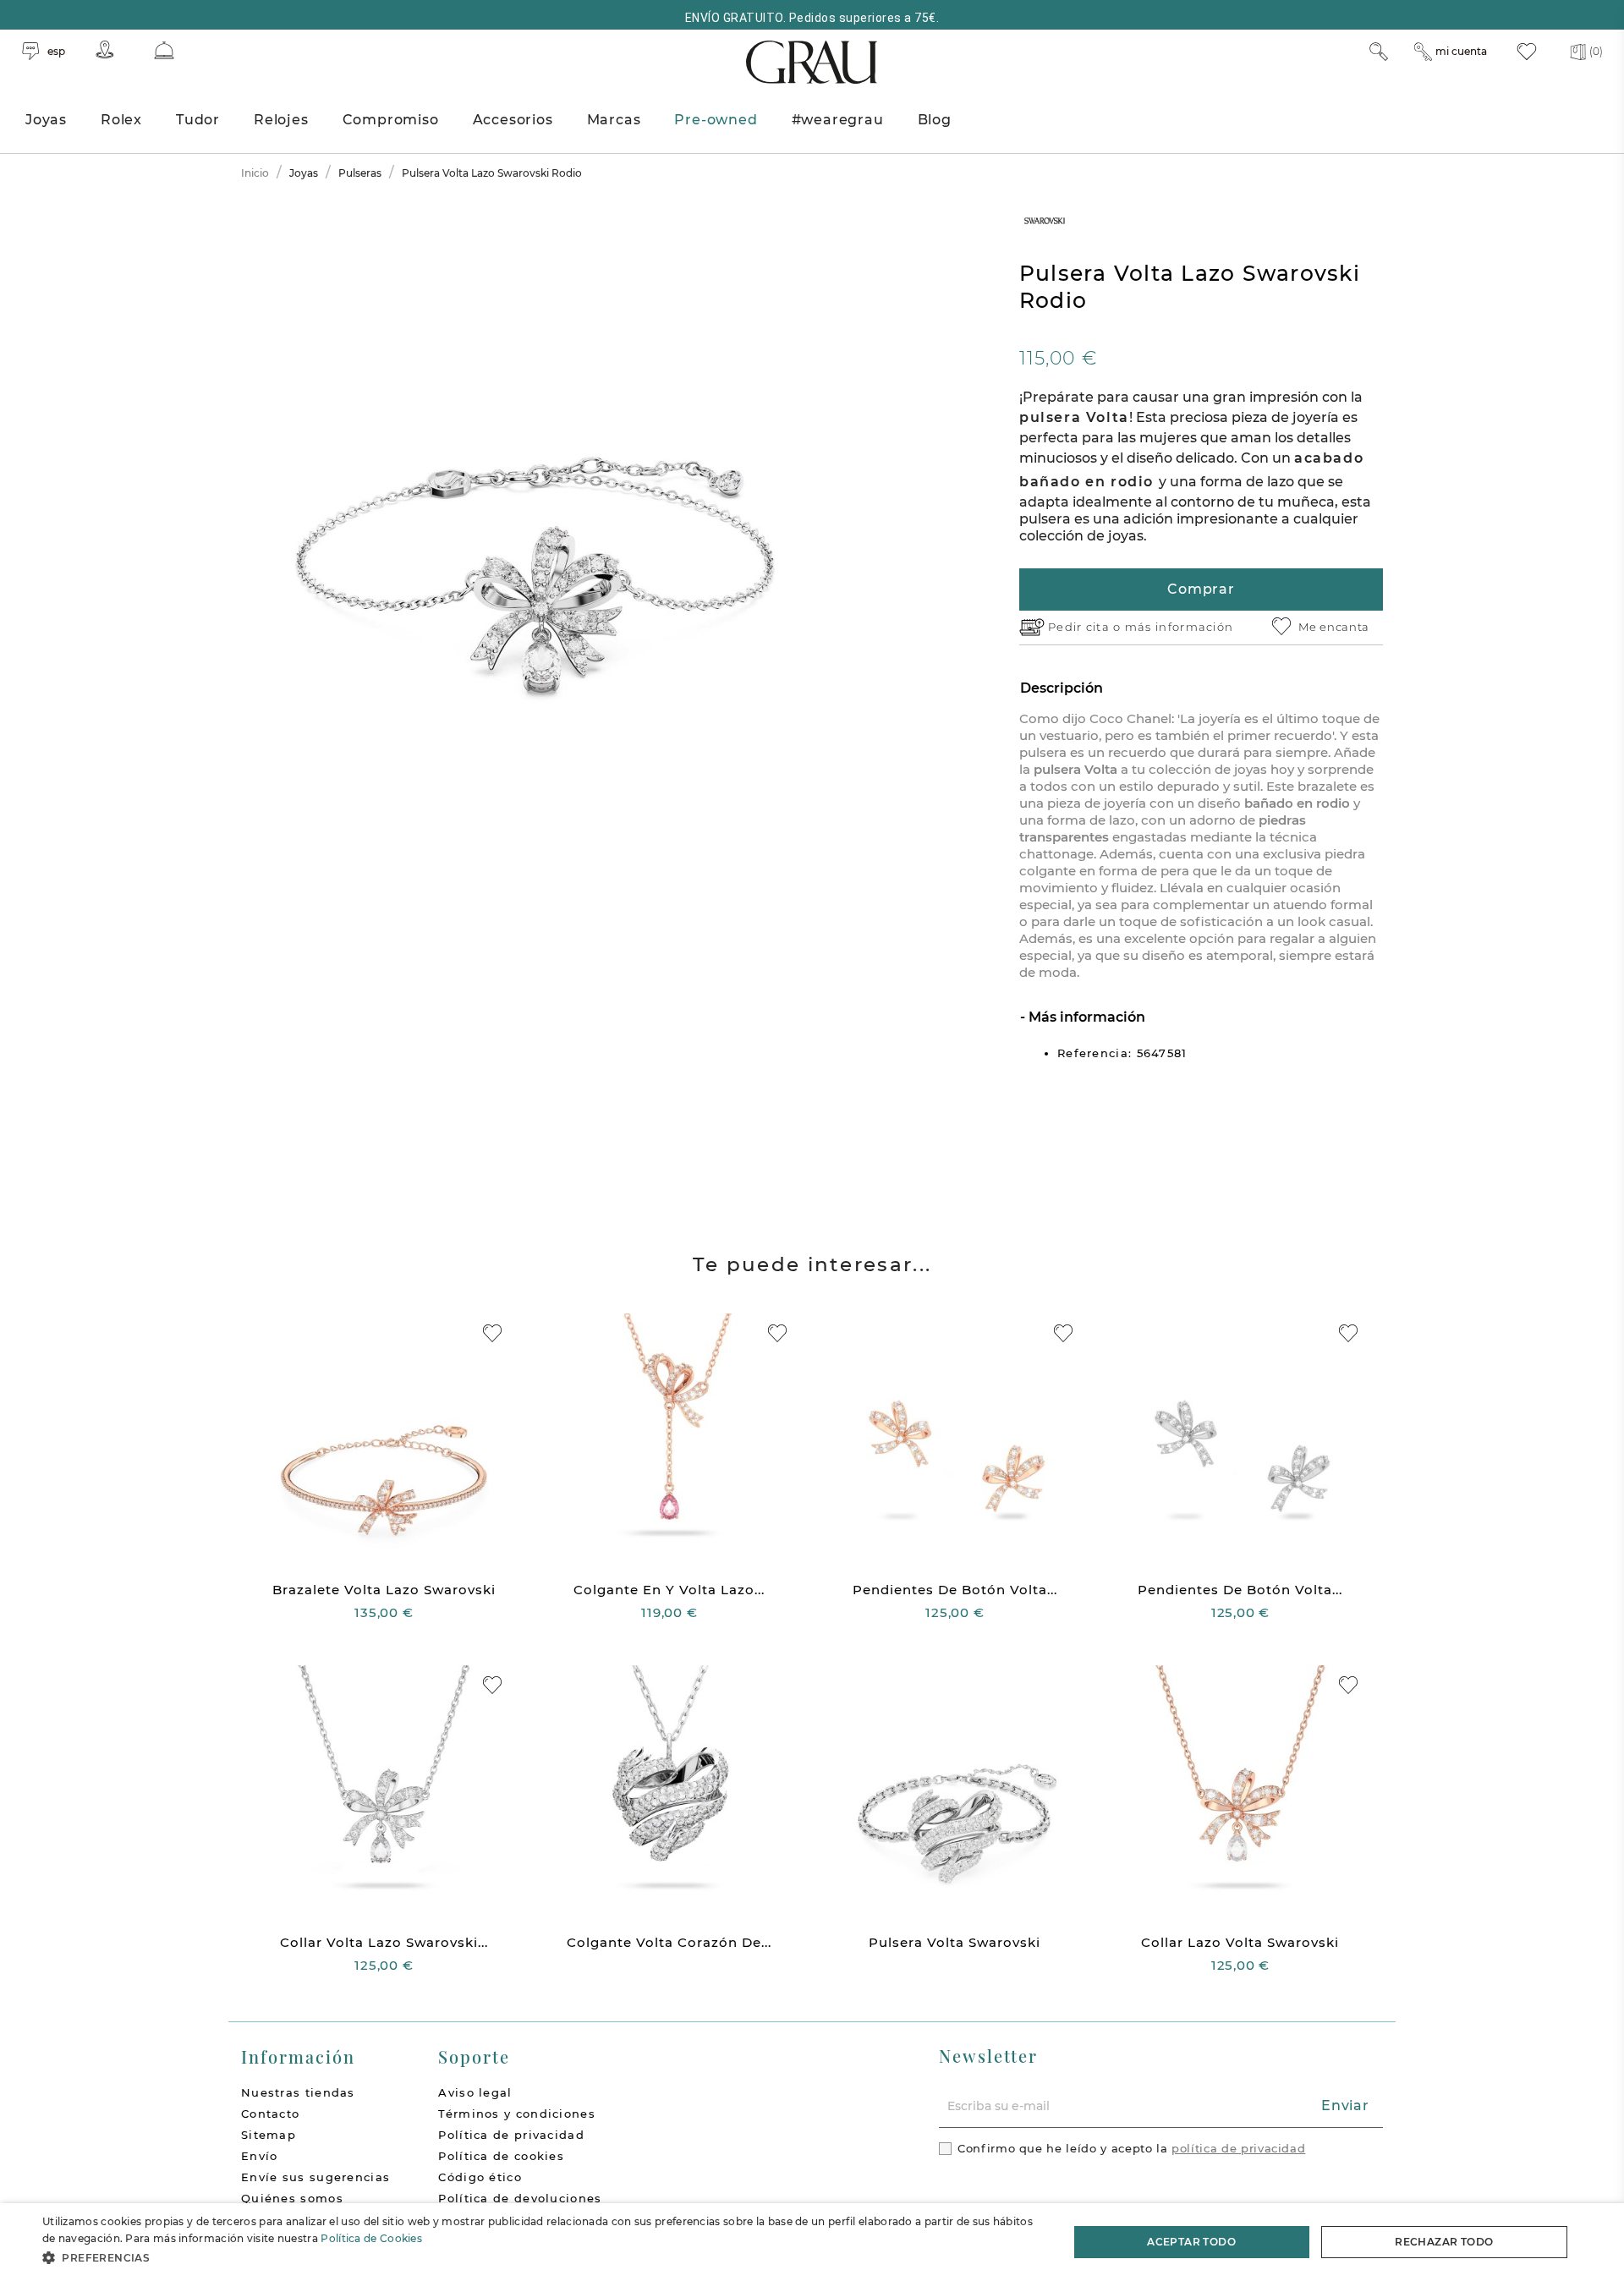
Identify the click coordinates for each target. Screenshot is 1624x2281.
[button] (540, 2258)
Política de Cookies (371, 2238)
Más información (1085, 1017)
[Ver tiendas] (105, 49)
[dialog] (812, 2242)
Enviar (1345, 2106)
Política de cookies (501, 2156)
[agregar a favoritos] (492, 1333)
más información (1180, 627)
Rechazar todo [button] (1444, 2242)
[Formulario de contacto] (164, 50)
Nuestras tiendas (298, 2092)
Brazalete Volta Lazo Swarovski (384, 1590)
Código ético (480, 2177)
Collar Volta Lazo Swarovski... (384, 1942)
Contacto (270, 2114)
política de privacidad (1238, 2148)
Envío (260, 2156)
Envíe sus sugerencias (315, 2177)
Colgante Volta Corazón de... (669, 1942)
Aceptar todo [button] (1191, 2242)
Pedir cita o (1086, 627)
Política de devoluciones (520, 2198)
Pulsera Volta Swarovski (955, 1942)
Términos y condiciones (517, 2114)
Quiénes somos (292, 2198)
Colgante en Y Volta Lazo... (669, 1590)
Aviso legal (475, 2092)
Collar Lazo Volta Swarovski (1240, 1942)
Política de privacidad (511, 2135)
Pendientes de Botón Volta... (955, 1590)
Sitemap (269, 2135)
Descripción (1062, 688)
